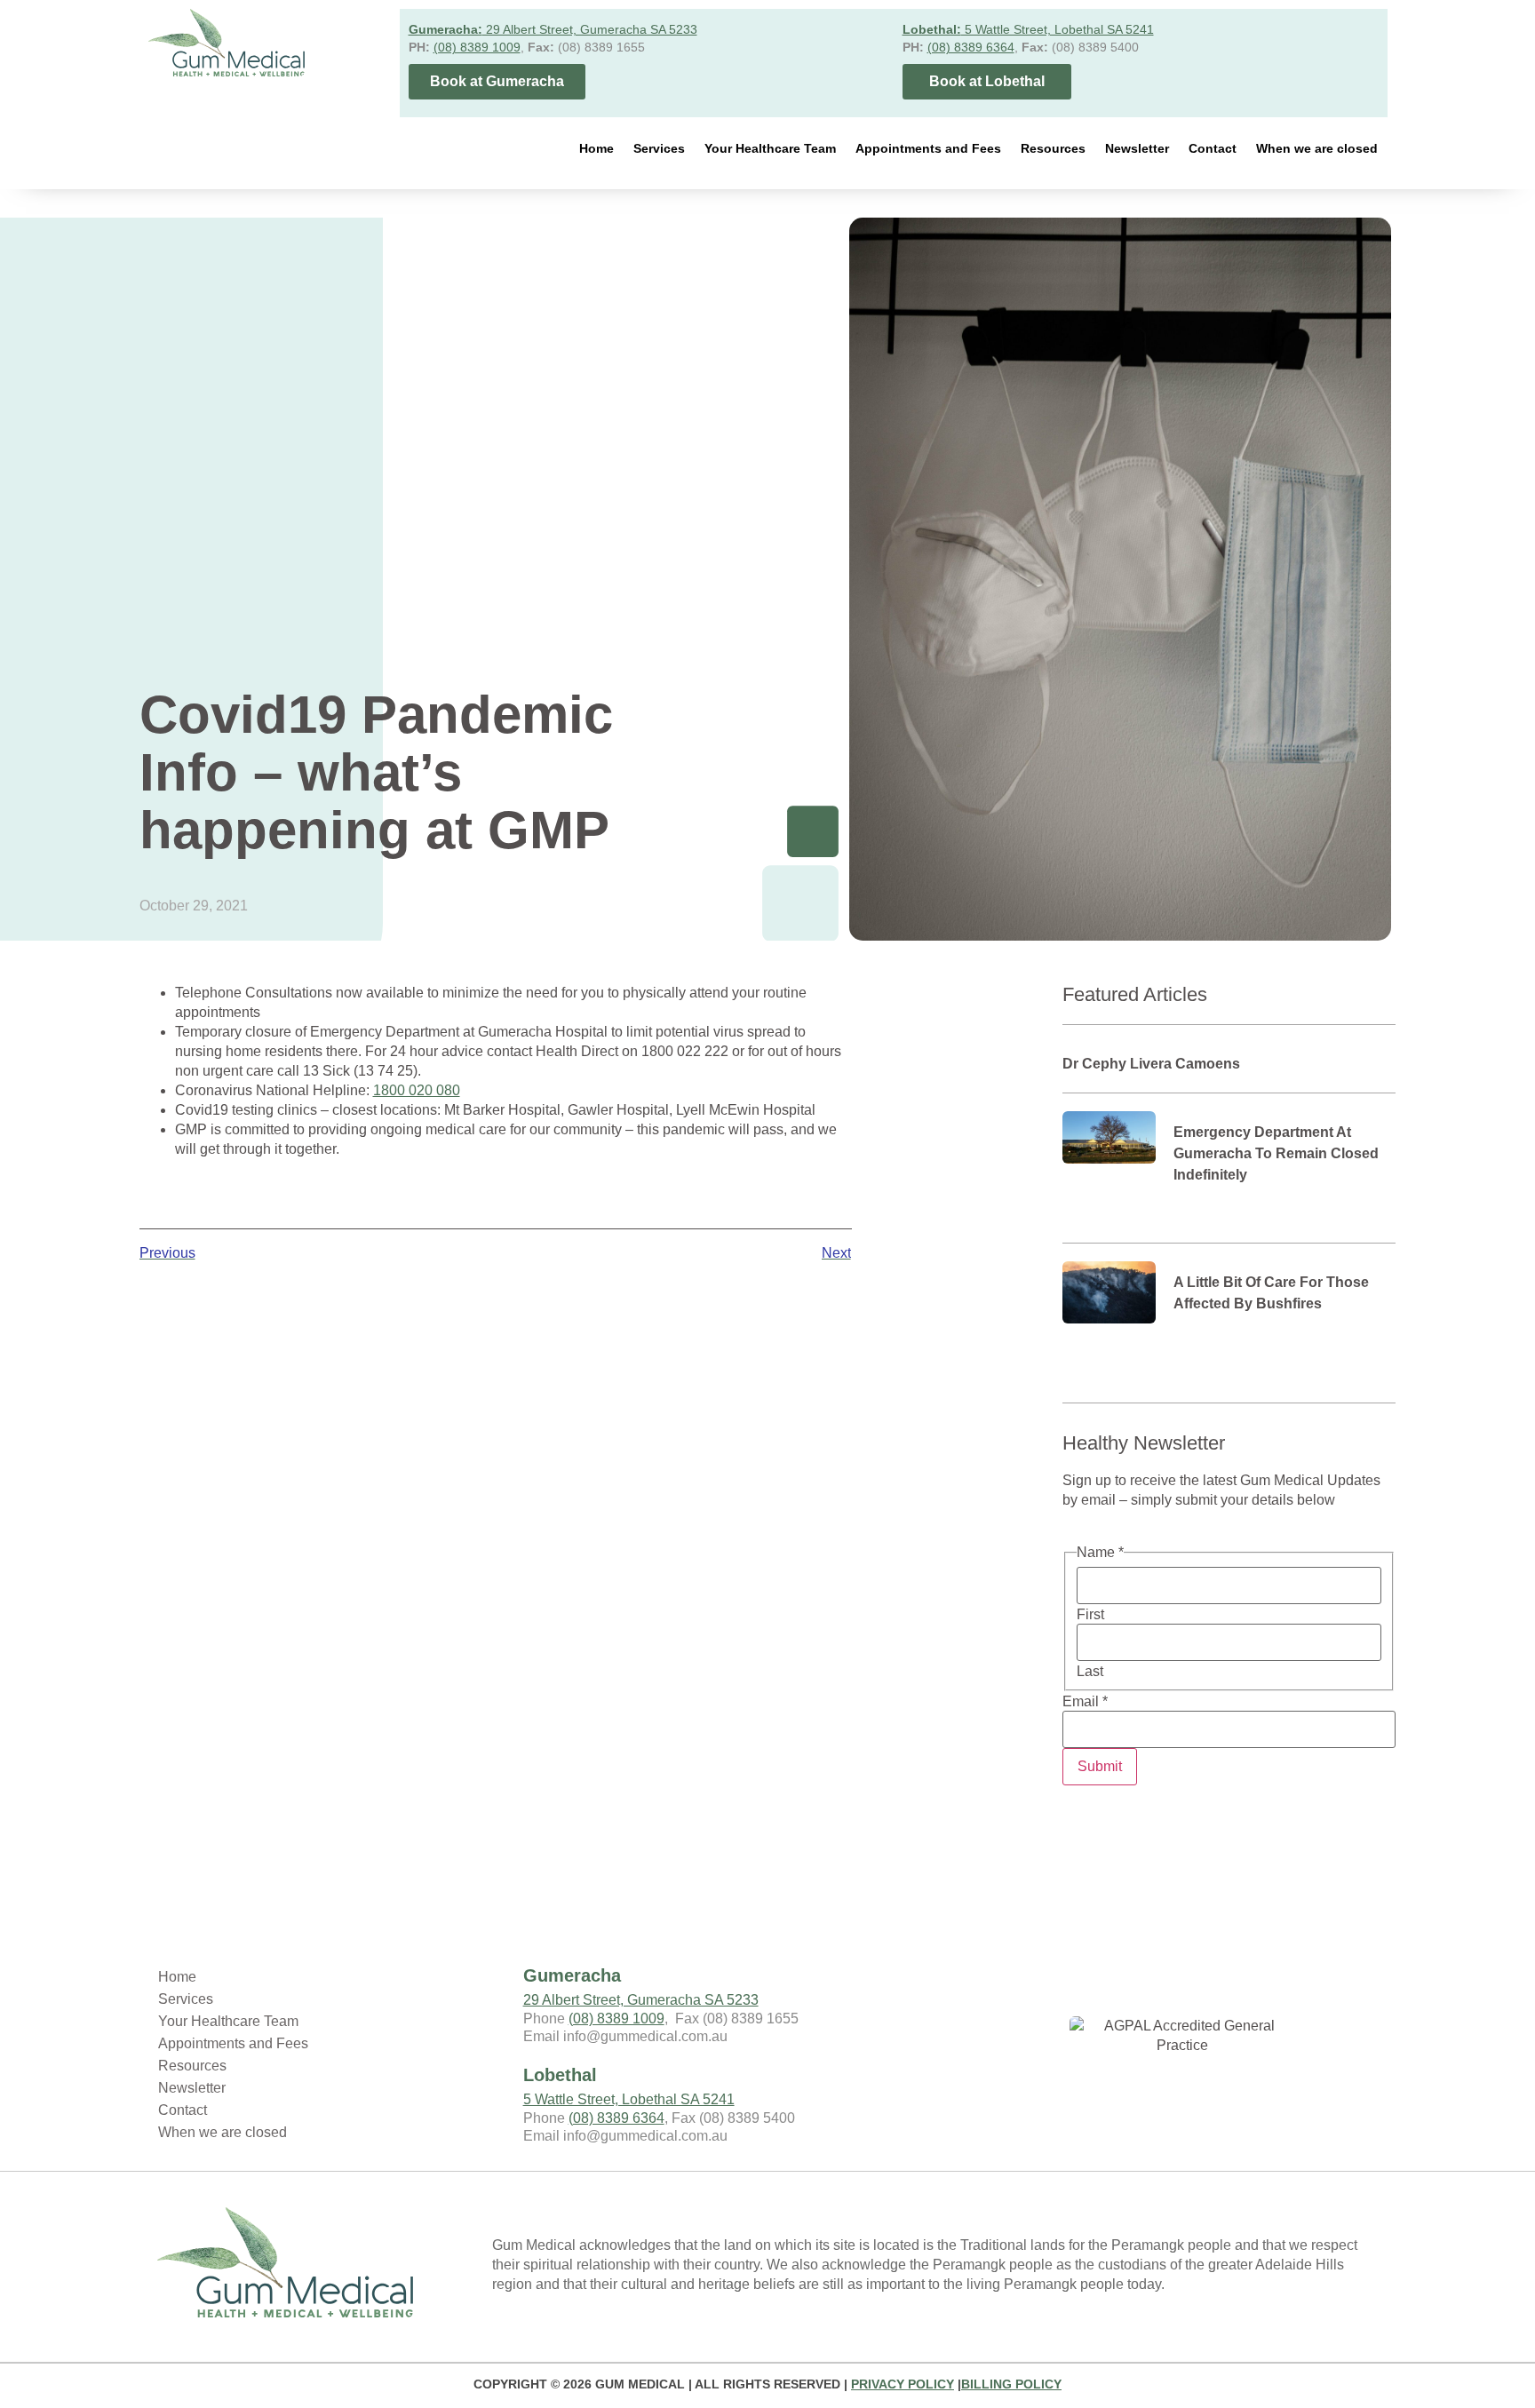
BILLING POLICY (1011, 2384)
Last (1090, 1672)
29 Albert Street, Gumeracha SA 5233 (553, 29)
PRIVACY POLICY (903, 2384)
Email (1085, 1702)
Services (659, 148)
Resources (1053, 148)
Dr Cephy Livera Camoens (1151, 1064)
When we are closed (1317, 148)
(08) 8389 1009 (477, 47)
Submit (1100, 1766)
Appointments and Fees (928, 148)
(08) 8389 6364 (971, 47)
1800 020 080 (417, 1090)
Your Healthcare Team (770, 148)
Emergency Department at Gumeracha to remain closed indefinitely (1276, 1153)
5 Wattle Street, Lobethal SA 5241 (1028, 29)
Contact (1213, 148)
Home (597, 148)
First (1090, 1615)
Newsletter (1137, 148)
